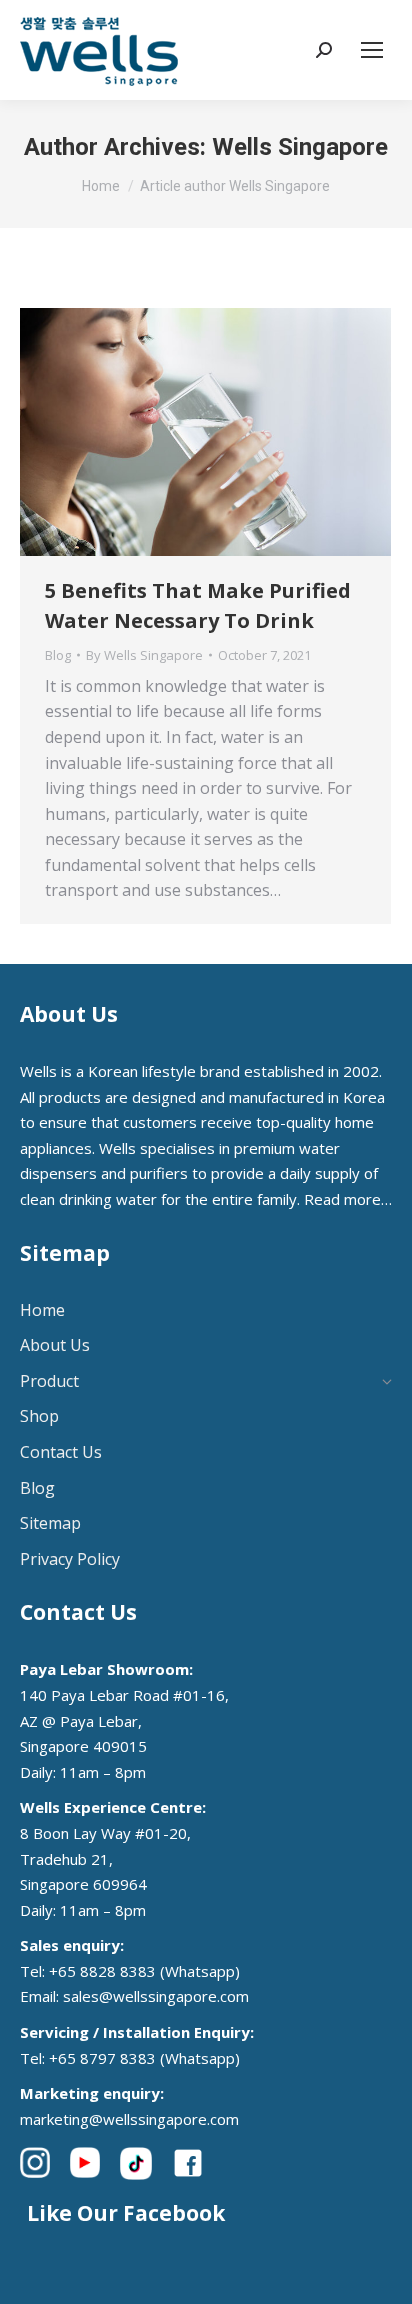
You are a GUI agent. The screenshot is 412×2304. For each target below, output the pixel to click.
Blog (58, 655)
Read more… (348, 1199)
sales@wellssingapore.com (156, 1996)
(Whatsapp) (200, 1971)
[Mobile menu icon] (372, 50)
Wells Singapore (300, 147)
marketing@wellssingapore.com (129, 2119)
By (144, 655)
